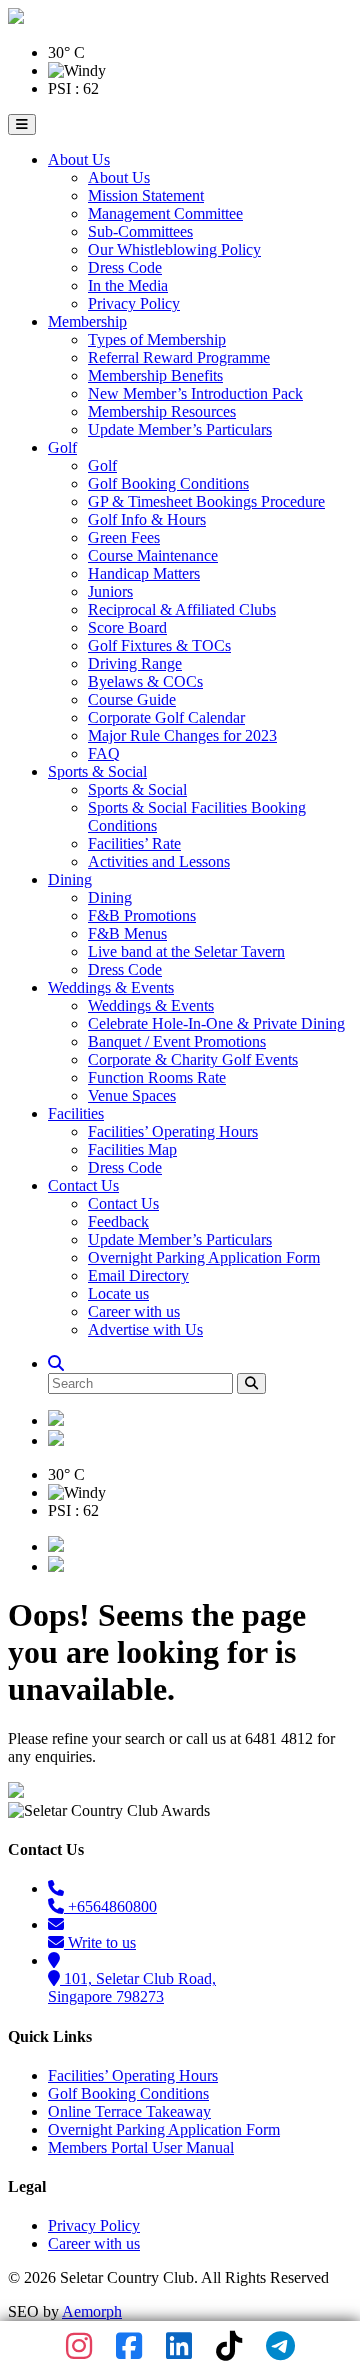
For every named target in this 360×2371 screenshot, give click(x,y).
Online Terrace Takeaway (129, 2111)
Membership (87, 321)
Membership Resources (162, 411)
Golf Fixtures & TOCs (159, 645)
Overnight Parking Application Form (204, 1257)
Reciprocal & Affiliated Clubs (182, 609)
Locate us (118, 1293)
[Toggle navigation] (22, 124)
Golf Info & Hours (147, 519)
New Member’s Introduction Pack (195, 393)
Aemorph (92, 2311)
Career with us (134, 1311)
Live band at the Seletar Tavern (186, 951)
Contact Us (83, 1185)
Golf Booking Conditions (168, 483)
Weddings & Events (111, 987)
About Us (79, 159)
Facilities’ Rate (134, 843)
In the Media (128, 285)
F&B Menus (127, 933)
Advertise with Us (145, 1329)
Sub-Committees (140, 231)
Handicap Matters (144, 573)
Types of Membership (157, 339)
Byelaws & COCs (145, 681)
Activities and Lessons (159, 861)
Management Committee (165, 213)
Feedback (118, 1221)
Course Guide (132, 699)
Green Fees (124, 537)
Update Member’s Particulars (180, 429)
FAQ (104, 753)
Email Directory (138, 1275)
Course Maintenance (153, 555)
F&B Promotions (142, 915)
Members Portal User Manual (141, 2147)
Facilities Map (132, 1149)
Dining (70, 879)
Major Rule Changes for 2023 (182, 735)
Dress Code (125, 267)
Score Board (127, 627)
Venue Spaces (132, 1095)
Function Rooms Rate (157, 1077)
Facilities (76, 1113)
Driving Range (135, 663)
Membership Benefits (155, 375)
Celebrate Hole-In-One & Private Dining (216, 1023)
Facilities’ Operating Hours (173, 1131)
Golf (62, 447)
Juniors (110, 591)
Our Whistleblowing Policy (174, 249)
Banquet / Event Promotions (177, 1041)
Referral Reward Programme (179, 357)
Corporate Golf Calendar (166, 717)
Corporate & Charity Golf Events (193, 1059)
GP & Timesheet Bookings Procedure (206, 501)
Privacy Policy (134, 303)
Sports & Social (97, 771)
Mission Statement (146, 195)
